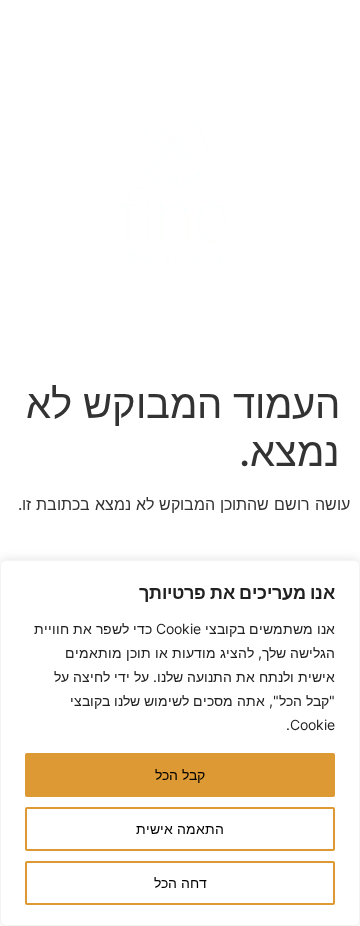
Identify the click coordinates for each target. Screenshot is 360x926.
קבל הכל (180, 774)
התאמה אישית (180, 828)
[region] (180, 743)
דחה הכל (180, 882)
